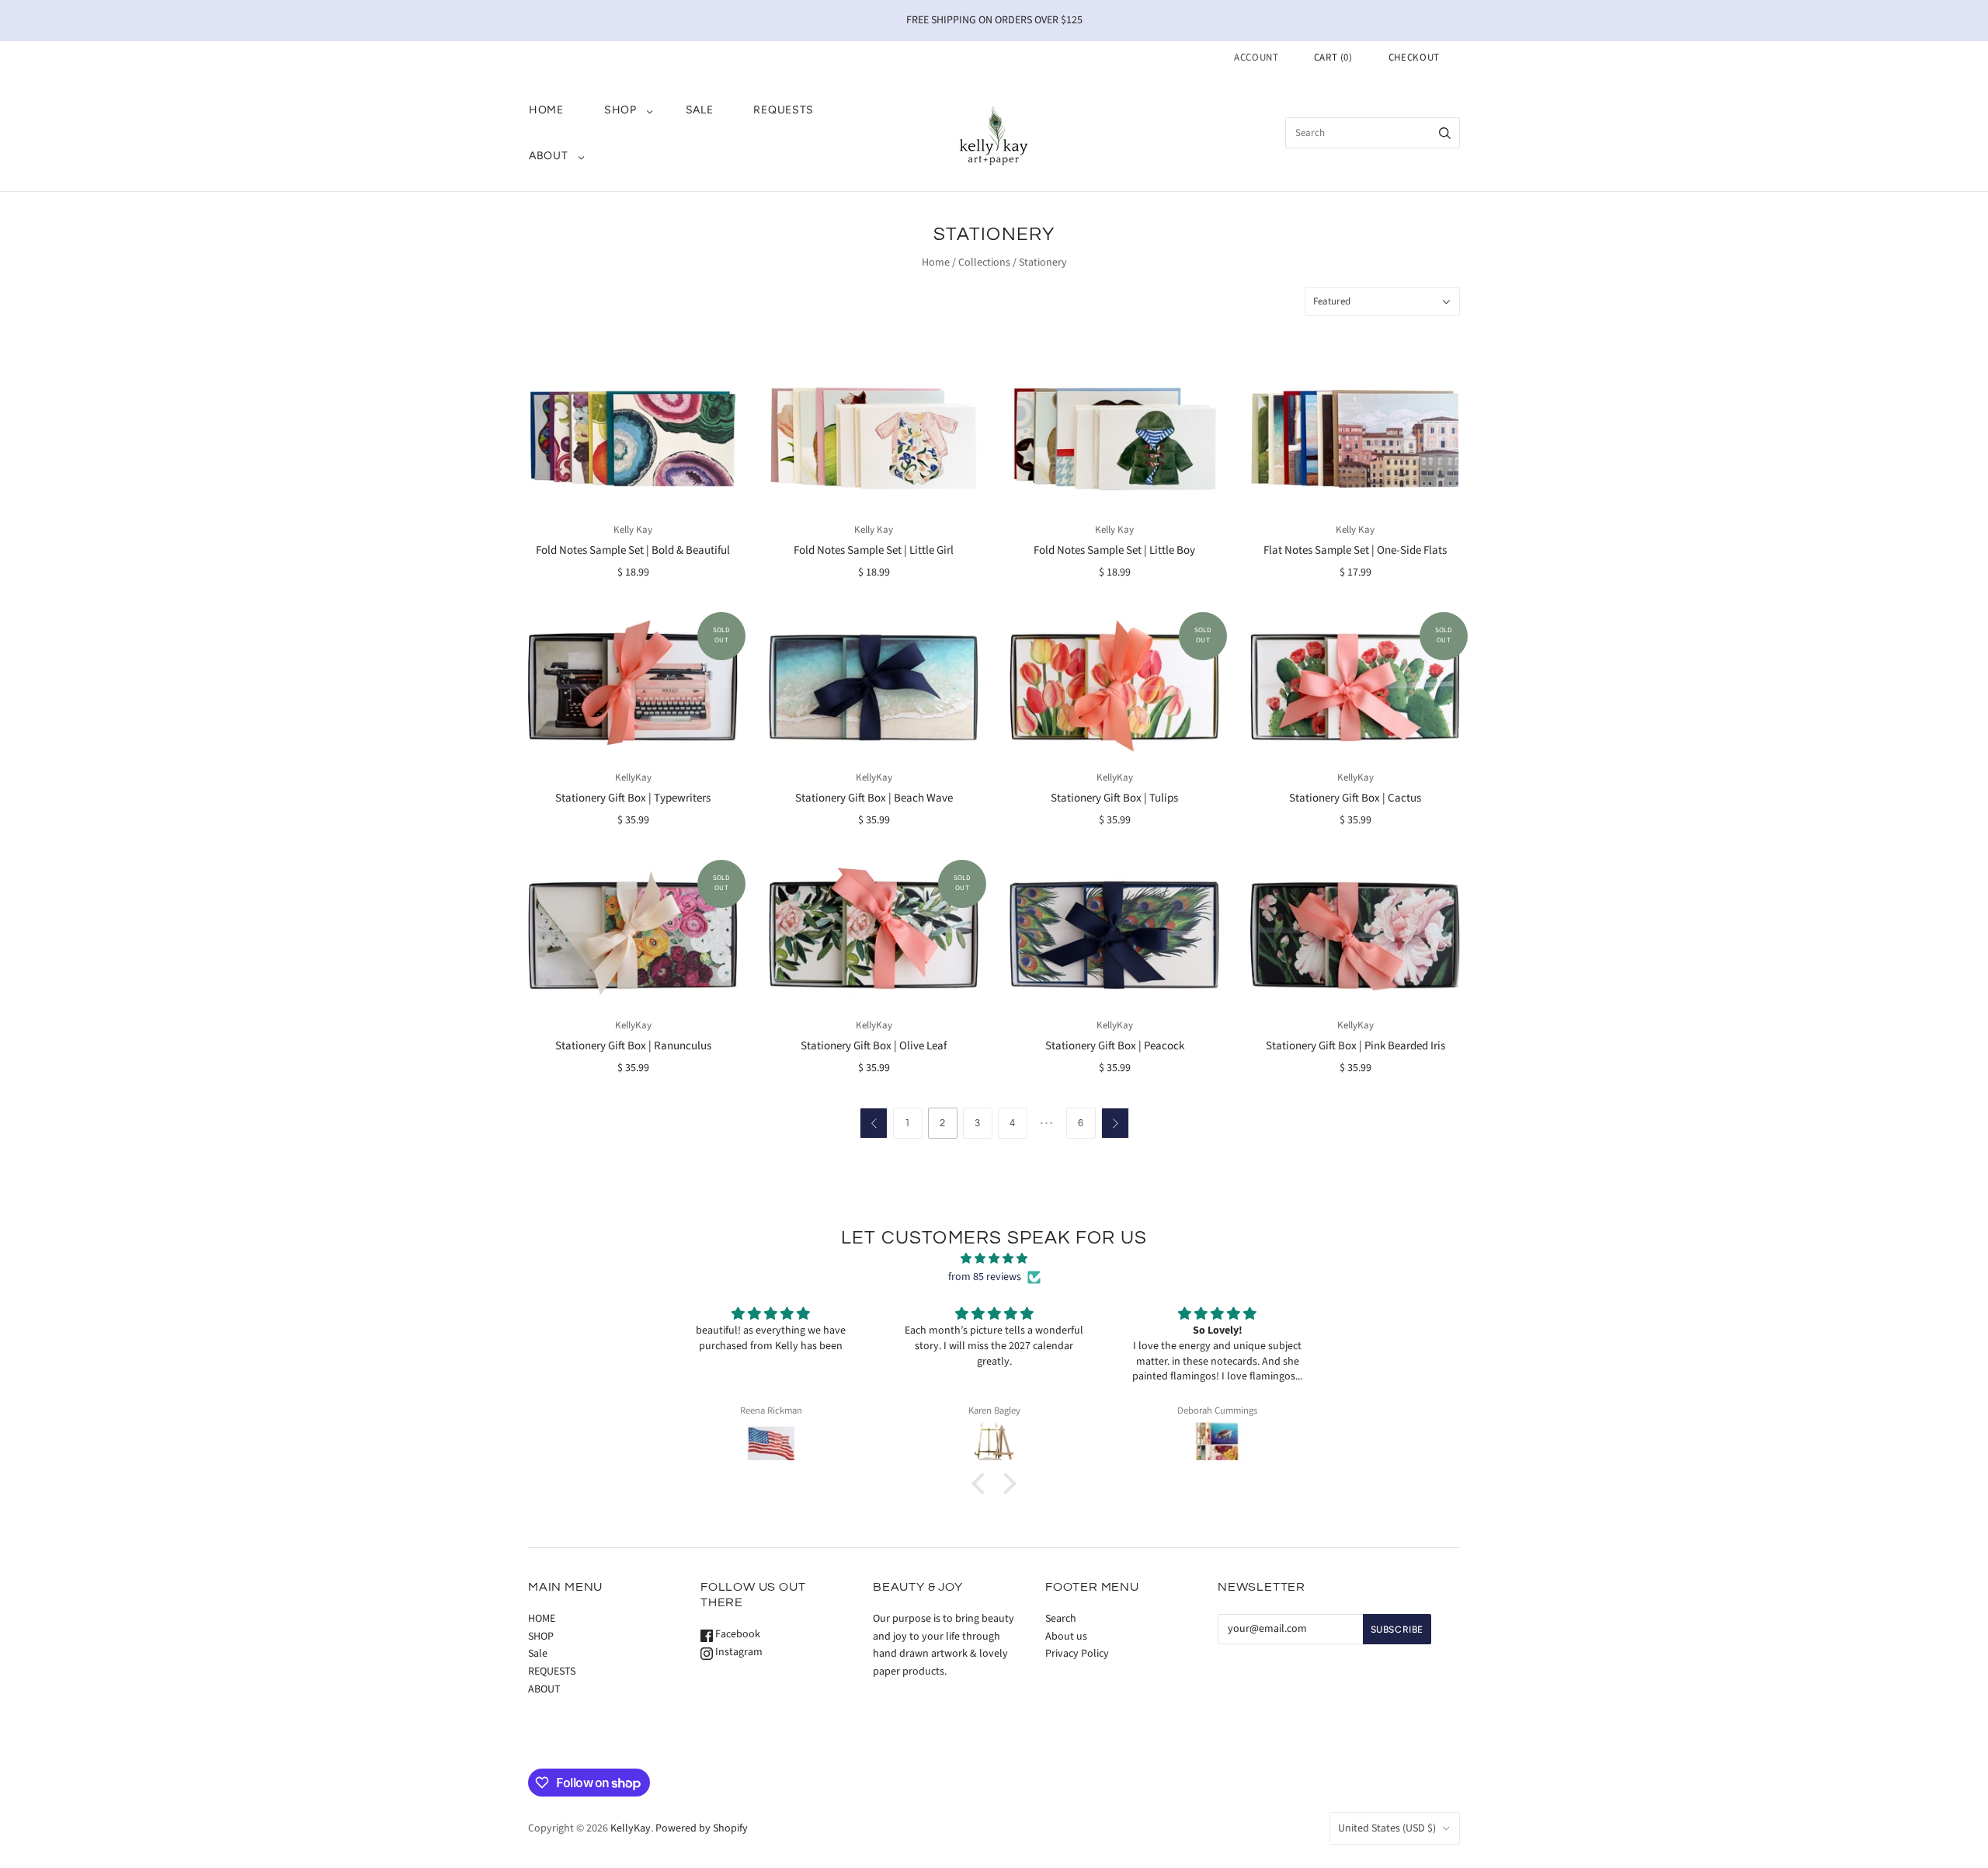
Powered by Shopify (702, 1828)
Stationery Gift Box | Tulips (1114, 798)
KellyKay (633, 777)
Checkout (1414, 57)
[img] (994, 1259)
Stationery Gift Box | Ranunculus (633, 1046)
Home (936, 263)
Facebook (737, 1634)
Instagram (738, 1652)
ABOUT (549, 156)
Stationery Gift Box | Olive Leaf (874, 1046)
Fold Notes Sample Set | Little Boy (1114, 550)
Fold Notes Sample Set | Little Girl (874, 550)
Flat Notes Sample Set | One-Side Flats (1355, 550)
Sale (700, 110)
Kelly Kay (633, 530)
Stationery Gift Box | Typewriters (633, 798)
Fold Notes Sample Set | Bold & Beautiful (633, 550)
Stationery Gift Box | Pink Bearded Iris (1355, 1046)
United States (1387, 1828)
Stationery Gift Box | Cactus (1355, 798)
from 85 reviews (985, 1277)
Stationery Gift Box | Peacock (1115, 1046)
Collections (984, 263)
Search (1061, 1619)
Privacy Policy (1077, 1654)
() (1333, 57)
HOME (546, 110)
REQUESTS (784, 110)
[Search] (1445, 133)
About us (1066, 1637)
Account (1256, 57)
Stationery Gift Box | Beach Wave (874, 798)
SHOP (620, 110)
